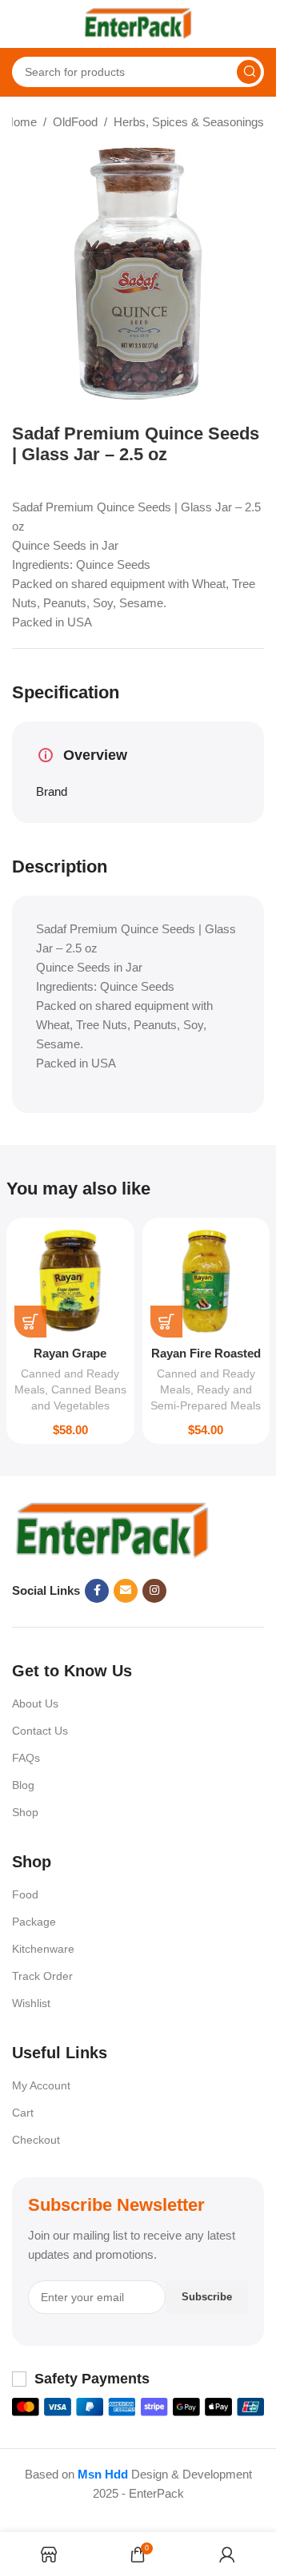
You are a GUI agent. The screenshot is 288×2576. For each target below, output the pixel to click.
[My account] (256, 24)
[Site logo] (138, 23)
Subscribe (207, 2297)
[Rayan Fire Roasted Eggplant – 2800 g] (206, 1282)
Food (25, 1894)
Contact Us (40, 1731)
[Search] (249, 72)
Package (34, 1922)
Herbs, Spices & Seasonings (189, 122)
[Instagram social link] (154, 1591)
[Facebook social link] (97, 1591)
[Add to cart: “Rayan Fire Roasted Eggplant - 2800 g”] (166, 1322)
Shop (25, 1812)
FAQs (26, 1758)
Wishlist (31, 2003)
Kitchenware (43, 1949)
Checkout (36, 2140)
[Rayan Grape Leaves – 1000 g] (70, 1282)
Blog (23, 1785)
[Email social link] (126, 1591)
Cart (23, 2113)
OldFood (75, 122)
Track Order (42, 1976)
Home (21, 122)
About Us (35, 1703)
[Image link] (112, 1530)
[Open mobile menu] (20, 24)
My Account (41, 2085)
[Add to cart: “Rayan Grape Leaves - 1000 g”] (30, 1322)
